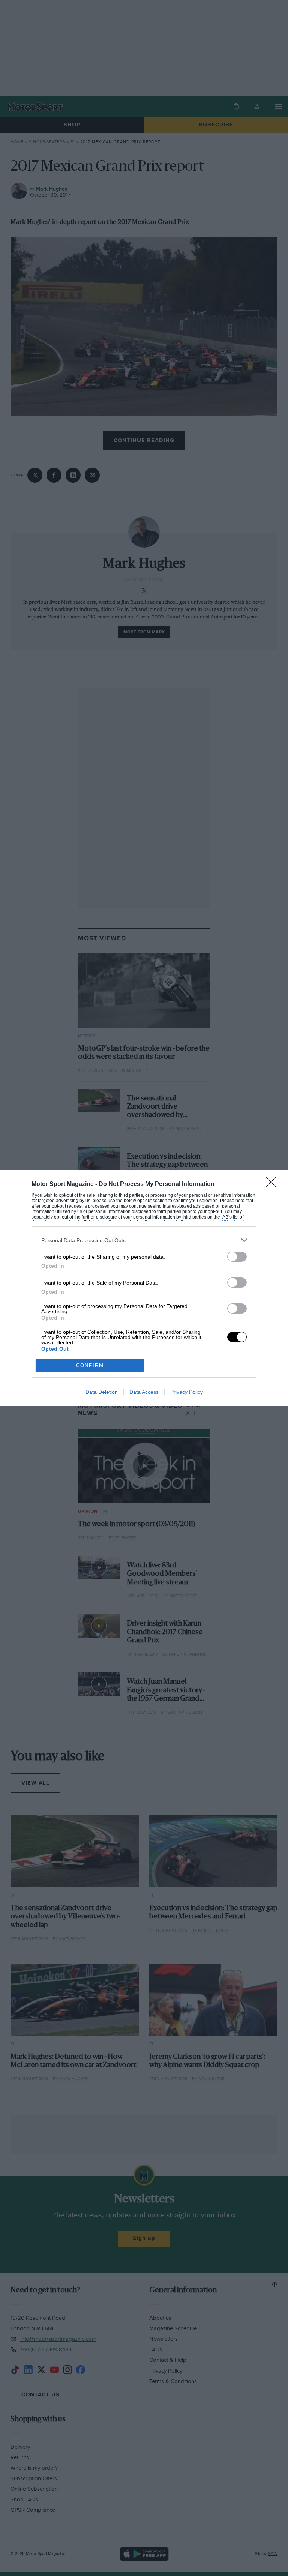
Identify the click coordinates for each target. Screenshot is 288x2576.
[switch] (237, 1257)
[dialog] (144, 1288)
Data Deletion (102, 1392)
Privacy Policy (187, 1392)
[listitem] (144, 1240)
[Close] (273, 1184)
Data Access (144, 1392)
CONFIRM (90, 1365)
